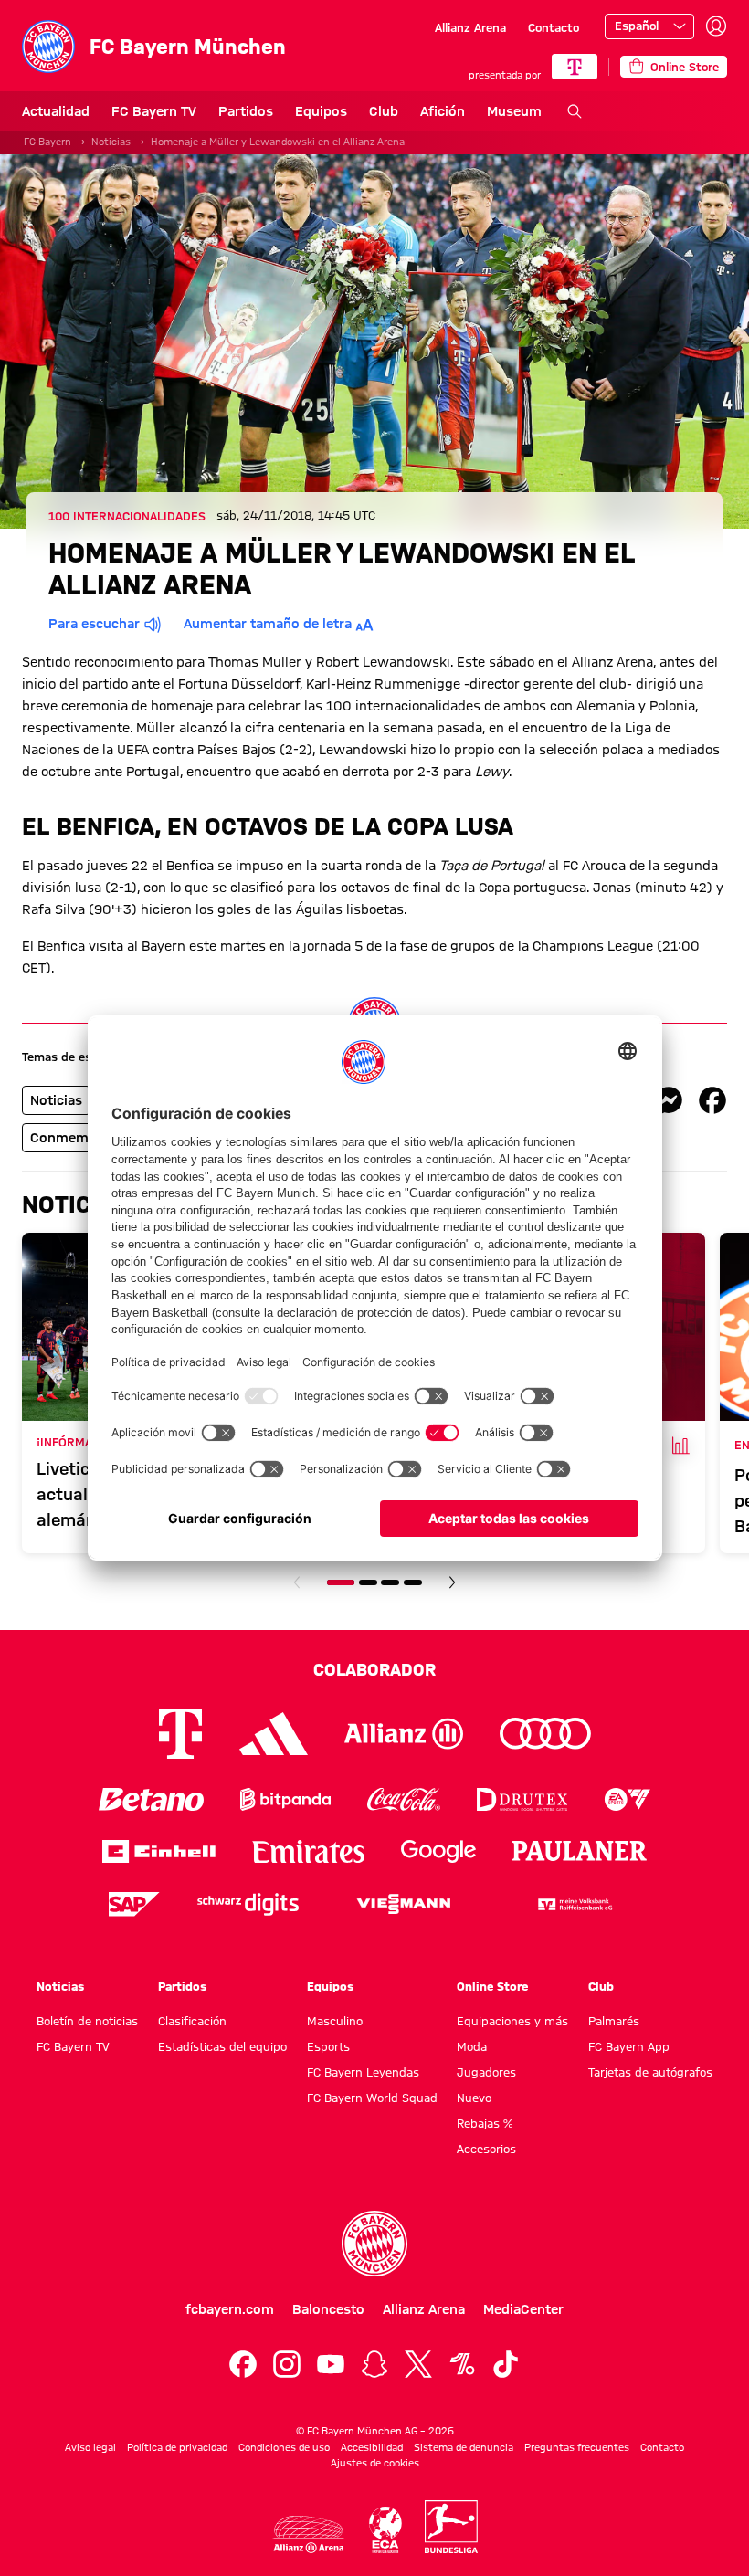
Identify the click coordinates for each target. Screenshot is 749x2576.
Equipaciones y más (512, 2021)
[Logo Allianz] (404, 1734)
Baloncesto (328, 2309)
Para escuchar (94, 624)
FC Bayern (47, 142)
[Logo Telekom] (180, 1734)
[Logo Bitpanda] (285, 1799)
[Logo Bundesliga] (451, 2527)
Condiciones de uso (284, 2447)
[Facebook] (243, 2364)
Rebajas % (485, 2123)
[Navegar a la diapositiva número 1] (341, 1582)
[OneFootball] (462, 2364)
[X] (418, 2364)
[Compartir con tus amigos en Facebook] (712, 1100)
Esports (328, 2046)
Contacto (554, 27)
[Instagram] (287, 2364)
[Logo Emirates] (308, 1851)
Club (384, 111)
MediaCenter (523, 2309)
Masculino (335, 2021)
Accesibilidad (372, 2447)
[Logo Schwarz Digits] (248, 1904)
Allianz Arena (470, 27)
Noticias (111, 142)
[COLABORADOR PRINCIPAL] (575, 67)
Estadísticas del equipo (222, 2046)
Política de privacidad (177, 2447)
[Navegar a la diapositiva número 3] (390, 1582)
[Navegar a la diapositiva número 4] (413, 1582)
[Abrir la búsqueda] (575, 111)
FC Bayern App (629, 2046)
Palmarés (614, 2021)
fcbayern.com (230, 2309)
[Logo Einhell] (159, 1851)
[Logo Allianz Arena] (309, 2534)
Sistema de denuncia (464, 2447)
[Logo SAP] (134, 1904)
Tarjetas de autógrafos (650, 2072)
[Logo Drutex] (522, 1799)
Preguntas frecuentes (577, 2447)
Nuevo (474, 2098)
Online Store (492, 1986)
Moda (472, 2046)
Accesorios (486, 2149)
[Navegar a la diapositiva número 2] (368, 1582)
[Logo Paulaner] (580, 1851)
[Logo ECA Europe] (385, 2530)
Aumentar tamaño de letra (268, 624)
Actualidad (56, 111)
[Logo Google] (438, 1851)
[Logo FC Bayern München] (374, 2244)
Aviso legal (90, 2447)
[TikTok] (506, 2364)
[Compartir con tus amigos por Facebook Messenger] (669, 1100)
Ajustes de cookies (375, 2463)
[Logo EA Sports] (628, 1799)
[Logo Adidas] (274, 1733)
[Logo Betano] (151, 1799)
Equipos (321, 111)
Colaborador (374, 1669)
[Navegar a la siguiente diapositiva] (452, 1582)
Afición (443, 111)
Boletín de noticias (87, 2021)
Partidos (246, 111)
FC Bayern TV (154, 111)
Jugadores (486, 2072)
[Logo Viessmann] (404, 1904)
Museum (514, 111)
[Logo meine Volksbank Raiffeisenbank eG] (574, 1904)
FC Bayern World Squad (372, 2098)
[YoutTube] (331, 2364)
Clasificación (192, 2021)
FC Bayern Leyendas (363, 2072)
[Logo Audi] (545, 1734)
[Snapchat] (374, 2364)
